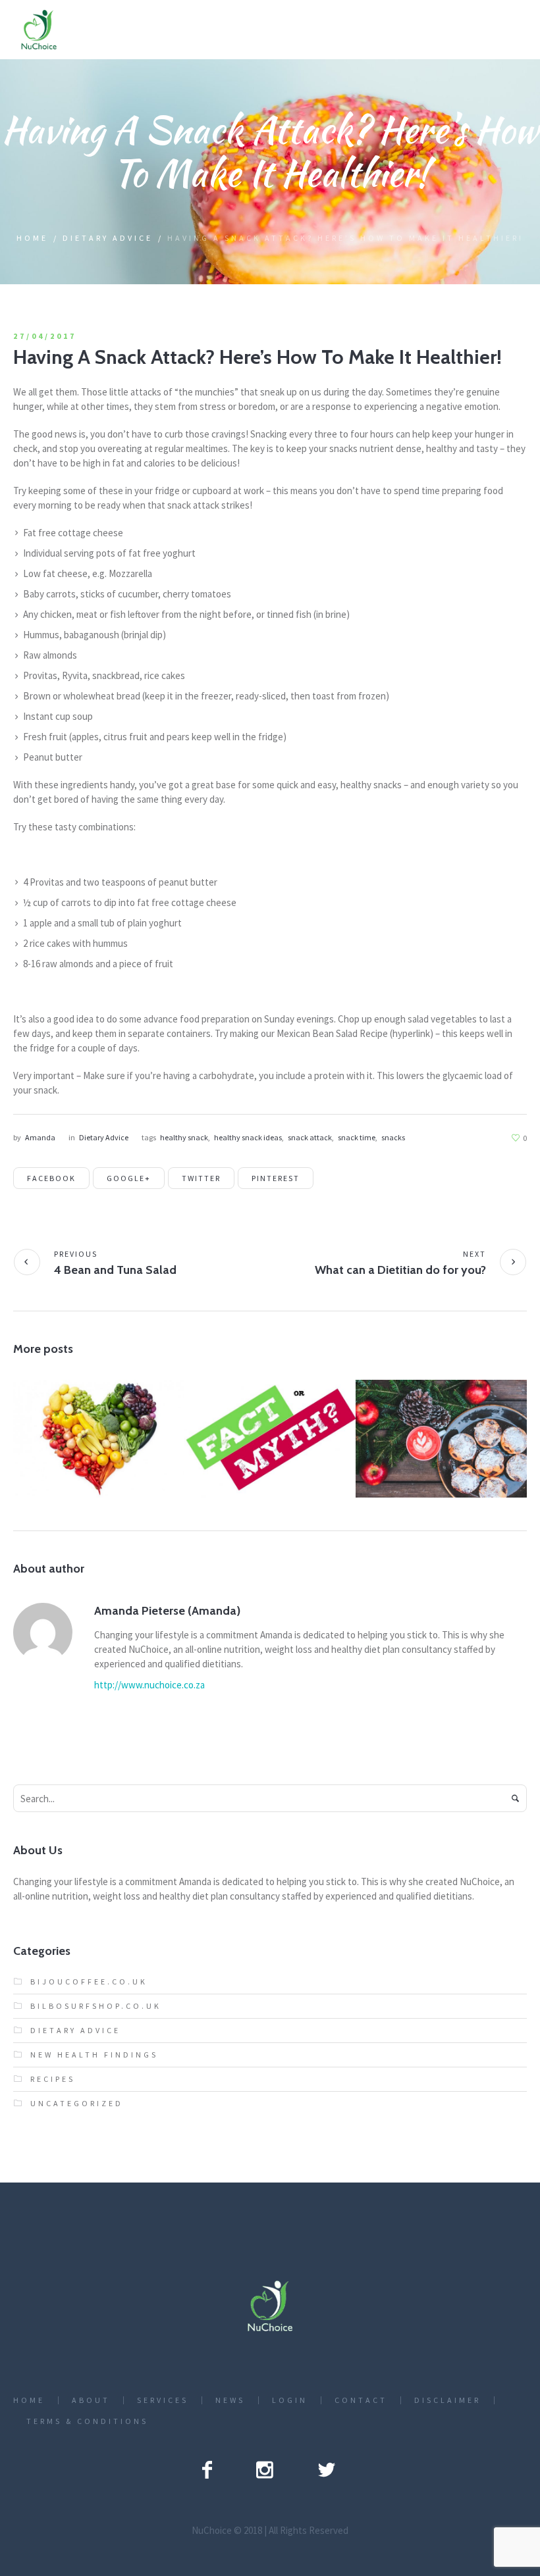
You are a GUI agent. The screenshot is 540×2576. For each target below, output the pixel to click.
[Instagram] (265, 2469)
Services (163, 2400)
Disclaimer (447, 2400)
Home (32, 238)
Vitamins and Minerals (98, 1433)
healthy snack (184, 1137)
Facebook (51, 1178)
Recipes (53, 2079)
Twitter (201, 1178)
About (91, 2400)
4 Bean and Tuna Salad (115, 1270)
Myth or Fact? (269, 1433)
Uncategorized (98, 1460)
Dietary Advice (108, 238)
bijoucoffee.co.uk (89, 1982)
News (230, 2400)
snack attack (310, 1137)
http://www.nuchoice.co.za (149, 1685)
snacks (393, 1137)
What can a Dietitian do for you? (400, 1270)
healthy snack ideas (248, 1137)
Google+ (129, 1178)
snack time (357, 1137)
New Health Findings (94, 2055)
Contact (361, 2400)
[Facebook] (207, 2469)
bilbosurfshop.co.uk (96, 2006)
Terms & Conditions (87, 2421)
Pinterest (276, 1178)
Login (290, 2400)
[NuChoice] (270, 2306)
